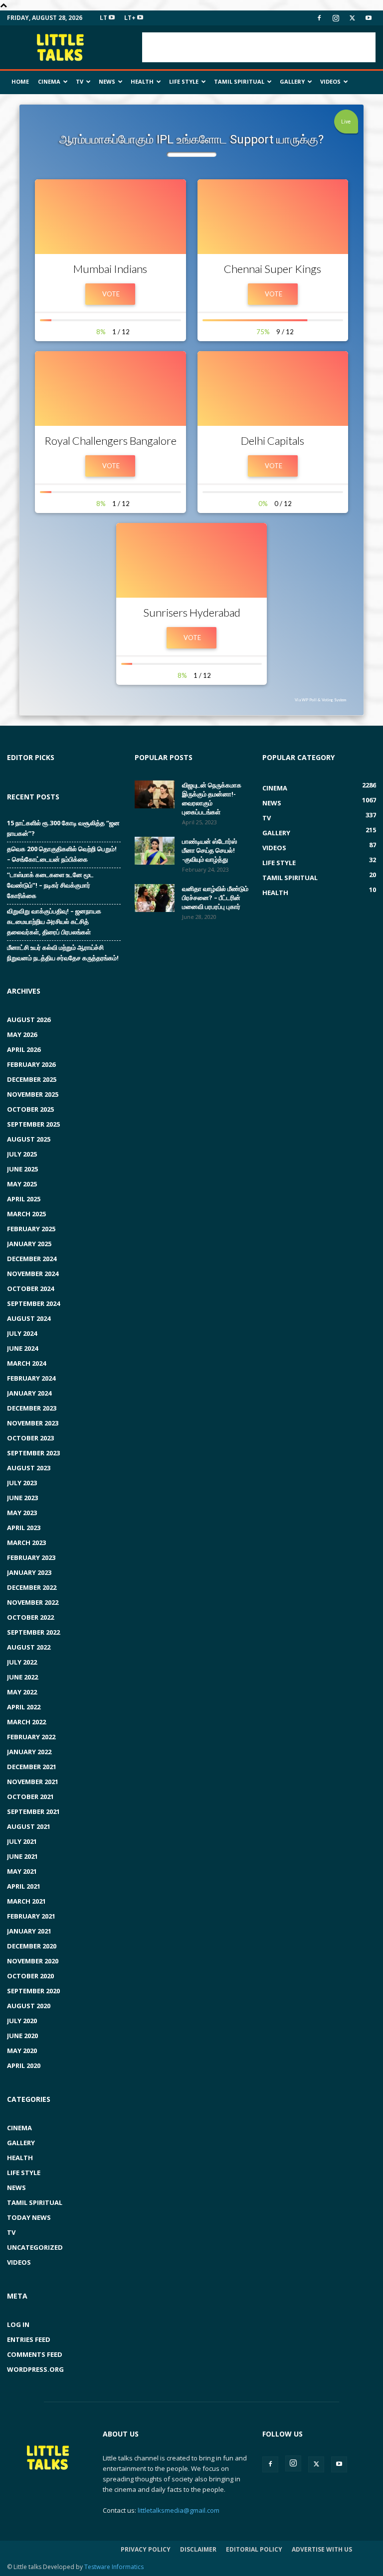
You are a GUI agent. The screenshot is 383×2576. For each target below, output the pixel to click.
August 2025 (29, 1139)
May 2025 (22, 1184)
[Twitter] (352, 18)
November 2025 (33, 1094)
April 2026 (24, 1049)
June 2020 (22, 2036)
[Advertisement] (259, 47)
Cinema (49, 81)
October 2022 (30, 1617)
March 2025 (26, 1214)
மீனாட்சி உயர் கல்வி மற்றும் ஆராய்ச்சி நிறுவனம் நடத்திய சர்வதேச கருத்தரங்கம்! (63, 953)
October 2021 (30, 1797)
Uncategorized (35, 2247)
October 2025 (30, 1109)
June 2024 (22, 1348)
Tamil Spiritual (239, 81)
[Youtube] (369, 18)
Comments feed (35, 2354)
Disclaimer (198, 2549)
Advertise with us (322, 2549)
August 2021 (29, 1826)
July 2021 (22, 1841)
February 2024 (31, 1378)
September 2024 (33, 1303)
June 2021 (22, 1856)
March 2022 (26, 1722)
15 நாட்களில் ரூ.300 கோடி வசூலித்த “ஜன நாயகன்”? (63, 828)
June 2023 (22, 1498)
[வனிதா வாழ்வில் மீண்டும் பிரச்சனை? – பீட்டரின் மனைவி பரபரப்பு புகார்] (155, 898)
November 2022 (33, 1602)
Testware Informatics (114, 2567)
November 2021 (33, 1782)
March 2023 (26, 1543)
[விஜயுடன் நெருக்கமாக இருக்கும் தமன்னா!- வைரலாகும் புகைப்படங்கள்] (155, 794)
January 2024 (29, 1393)
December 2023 (32, 1408)
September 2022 (33, 1632)
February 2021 (31, 1916)
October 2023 (30, 1438)
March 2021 (26, 1901)
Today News (29, 2217)
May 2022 (22, 1692)
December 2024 (32, 1259)
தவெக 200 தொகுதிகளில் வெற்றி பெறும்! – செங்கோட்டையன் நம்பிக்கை (62, 854)
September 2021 (33, 1811)
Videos (330, 81)
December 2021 (32, 1767)
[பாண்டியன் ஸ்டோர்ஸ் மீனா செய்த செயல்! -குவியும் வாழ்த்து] (155, 851)
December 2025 (32, 1079)
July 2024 (22, 1333)
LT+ (131, 18)
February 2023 (31, 1557)
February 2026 (31, 1064)
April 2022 (24, 1707)
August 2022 (29, 1647)
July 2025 (22, 1154)
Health (142, 81)
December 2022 (32, 1587)
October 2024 (30, 1288)
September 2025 (33, 1124)
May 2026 (22, 1034)
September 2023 (33, 1453)
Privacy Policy (146, 2549)
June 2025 (22, 1169)
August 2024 (29, 1318)
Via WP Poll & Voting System (320, 700)
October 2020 (30, 1976)
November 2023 (33, 1423)
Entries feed (29, 2339)
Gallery (292, 81)
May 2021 (22, 1871)
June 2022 (22, 1677)
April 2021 (24, 1886)
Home (20, 81)
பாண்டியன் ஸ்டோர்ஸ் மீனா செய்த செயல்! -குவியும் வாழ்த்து (209, 850)
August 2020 (29, 2006)
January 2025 (29, 1244)
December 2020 (32, 1946)
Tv (80, 81)
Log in (18, 2324)
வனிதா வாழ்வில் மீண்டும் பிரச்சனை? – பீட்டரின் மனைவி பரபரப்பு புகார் (215, 898)
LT (104, 18)
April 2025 (24, 1199)
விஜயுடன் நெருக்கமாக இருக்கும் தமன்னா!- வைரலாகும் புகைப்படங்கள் (212, 798)
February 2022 (31, 1737)
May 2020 (22, 2051)
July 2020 (22, 2021)
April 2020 (24, 2065)
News (107, 81)
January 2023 (29, 1572)
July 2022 (22, 1662)
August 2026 (29, 1020)
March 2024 (26, 1363)
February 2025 (31, 1229)
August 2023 (29, 1468)
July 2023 (22, 1483)
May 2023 (22, 1513)
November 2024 (33, 1274)
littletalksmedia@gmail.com (179, 2510)
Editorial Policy (254, 2549)
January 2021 (29, 1931)
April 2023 (24, 1528)
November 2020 (33, 1961)
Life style (184, 81)
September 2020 (33, 1991)
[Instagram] (336, 18)
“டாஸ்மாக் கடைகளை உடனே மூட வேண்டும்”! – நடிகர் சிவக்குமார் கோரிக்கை (50, 885)
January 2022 (29, 1752)
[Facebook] (319, 18)
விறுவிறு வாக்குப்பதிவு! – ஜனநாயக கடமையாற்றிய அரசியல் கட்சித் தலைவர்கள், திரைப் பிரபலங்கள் (54, 921)
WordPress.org (35, 2369)
